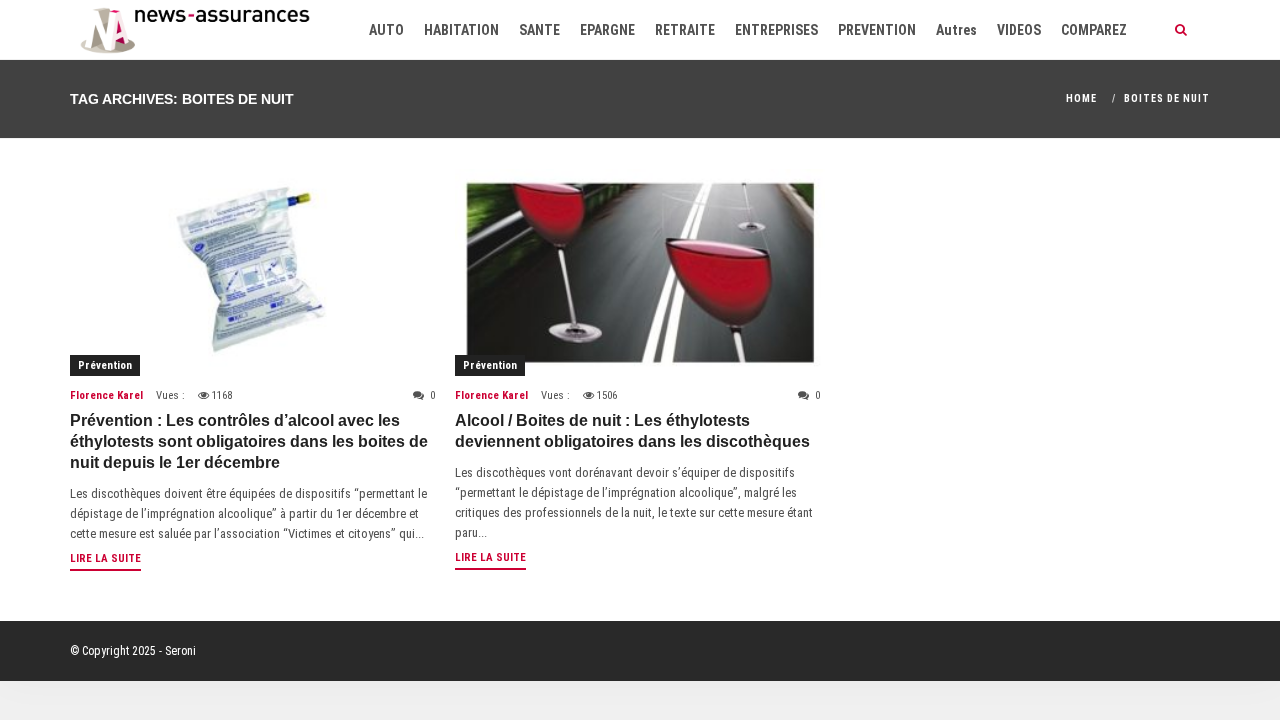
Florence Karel (106, 395)
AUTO (386, 30)
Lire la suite (105, 558)
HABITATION (461, 30)
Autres (956, 30)
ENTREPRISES (776, 30)
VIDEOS (1019, 30)
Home (1081, 98)
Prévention (105, 365)
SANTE (539, 30)
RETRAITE (685, 30)
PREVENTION (877, 30)
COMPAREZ (1094, 30)
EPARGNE (607, 30)
